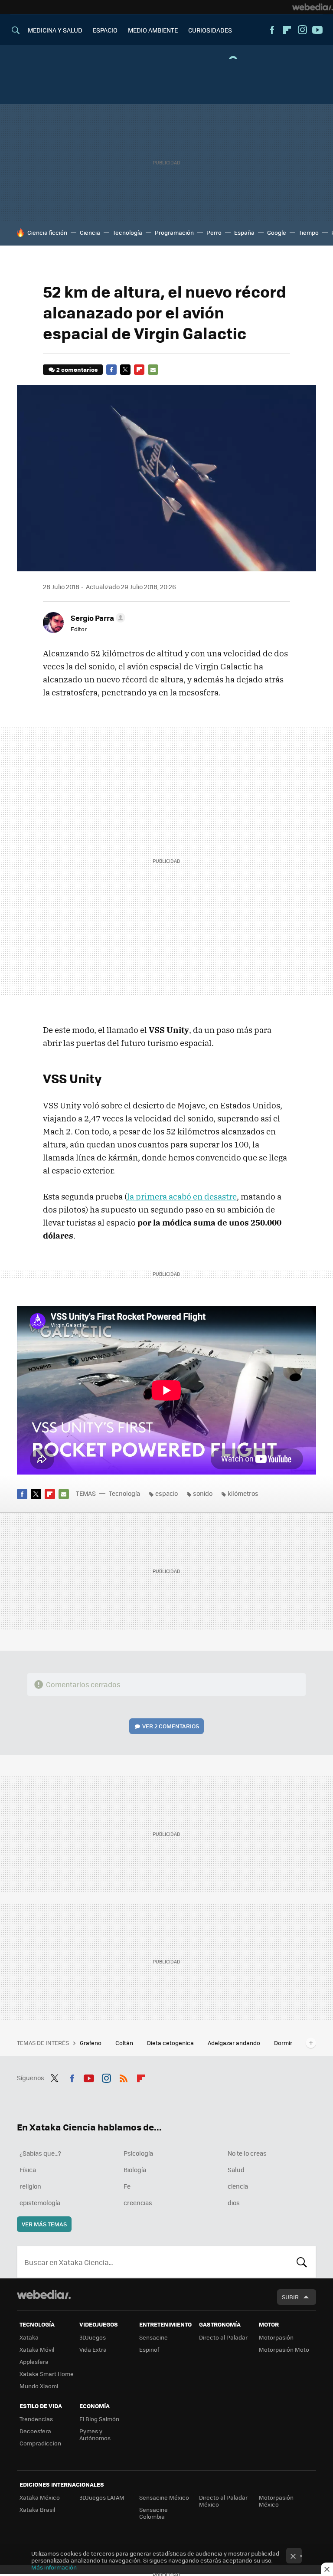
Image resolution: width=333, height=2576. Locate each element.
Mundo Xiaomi (39, 2386)
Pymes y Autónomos (95, 2434)
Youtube (317, 30)
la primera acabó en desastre (182, 1196)
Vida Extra (93, 2349)
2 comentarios (77, 369)
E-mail (153, 370)
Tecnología (127, 232)
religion (30, 2186)
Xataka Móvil (37, 2349)
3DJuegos (93, 2337)
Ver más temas (44, 2224)
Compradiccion (40, 2443)
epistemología (40, 2202)
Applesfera (34, 2361)
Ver (171, 1726)
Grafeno (91, 2043)
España (244, 232)
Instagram (302, 30)
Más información (54, 2567)
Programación (174, 232)
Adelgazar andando (235, 2043)
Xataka (29, 2337)
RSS (124, 2077)
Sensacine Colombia (153, 2513)
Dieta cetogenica (171, 2043)
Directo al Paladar (223, 2337)
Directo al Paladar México (223, 2501)
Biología (135, 2170)
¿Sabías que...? (40, 2153)
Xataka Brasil (37, 2509)
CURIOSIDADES (210, 30)
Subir (290, 2297)
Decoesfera (35, 2431)
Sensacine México (164, 2497)
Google (277, 232)
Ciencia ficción (47, 232)
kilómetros (243, 1493)
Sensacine (153, 2337)
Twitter (125, 370)
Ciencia (90, 232)
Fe (127, 2186)
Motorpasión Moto (284, 2349)
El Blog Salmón (99, 2419)
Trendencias (36, 2419)
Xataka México (40, 2497)
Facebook (272, 30)
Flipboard (287, 30)
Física (28, 2170)
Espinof (149, 2349)
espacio (166, 1493)
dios (234, 2202)
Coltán (125, 2043)
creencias (138, 2202)
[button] (97, 618)
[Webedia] (313, 7)
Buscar (302, 2262)
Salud (236, 2170)
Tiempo (309, 232)
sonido (203, 1493)
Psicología (138, 2153)
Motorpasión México (276, 2501)
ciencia (238, 2186)
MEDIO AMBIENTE (153, 30)
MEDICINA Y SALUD (55, 30)
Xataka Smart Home (47, 2374)
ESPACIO (105, 30)
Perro (214, 232)
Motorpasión (276, 2337)
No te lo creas (247, 2153)
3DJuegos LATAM (102, 2497)
